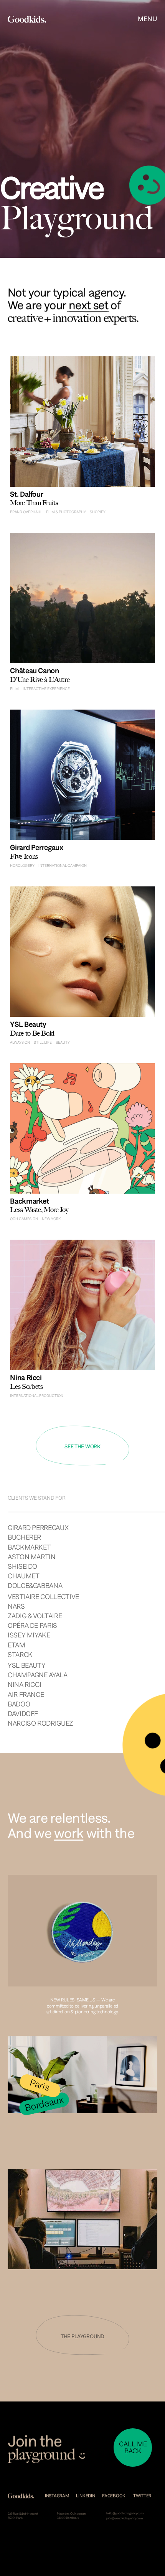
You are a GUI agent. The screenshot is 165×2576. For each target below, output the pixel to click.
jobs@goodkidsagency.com (125, 2518)
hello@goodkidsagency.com (125, 2513)
